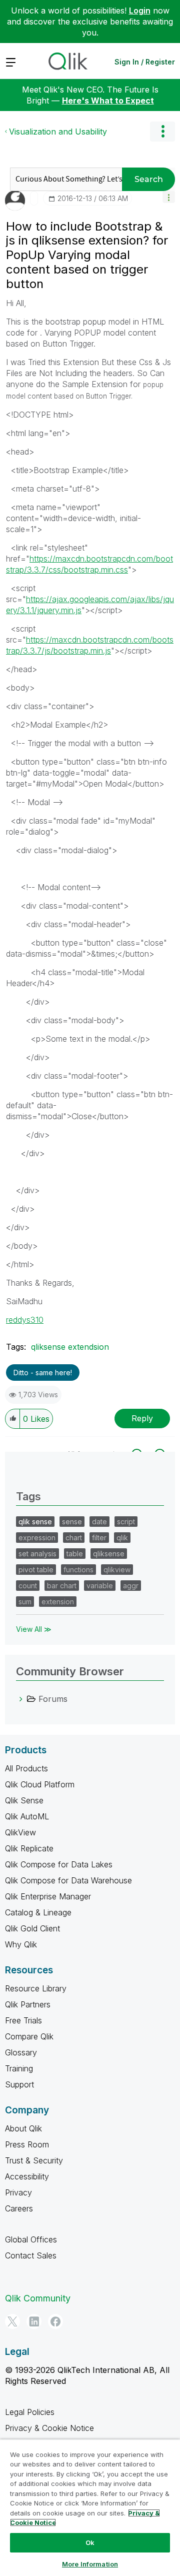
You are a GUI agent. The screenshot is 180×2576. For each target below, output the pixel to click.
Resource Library (36, 1988)
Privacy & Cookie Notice (49, 2428)
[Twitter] (12, 2321)
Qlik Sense (24, 1800)
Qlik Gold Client (32, 1928)
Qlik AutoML (27, 1816)
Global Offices (31, 2239)
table (75, 1554)
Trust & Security (34, 2160)
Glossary (21, 2052)
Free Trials (23, 2020)
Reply (142, 1418)
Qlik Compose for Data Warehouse (68, 1880)
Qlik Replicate (29, 1848)
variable (100, 1586)
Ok (90, 2542)
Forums (53, 1699)
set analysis (37, 1554)
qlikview (117, 1570)
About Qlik (23, 2128)
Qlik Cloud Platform (40, 1784)
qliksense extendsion (70, 1347)
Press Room (27, 2144)
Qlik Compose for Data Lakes (59, 1864)
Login (140, 11)
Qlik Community (38, 2298)
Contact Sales (31, 2255)
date (99, 1522)
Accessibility (27, 2176)
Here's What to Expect (108, 101)
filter (99, 1538)
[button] (169, 197)
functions (78, 1570)
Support (19, 2084)
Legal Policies (30, 2412)
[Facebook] (55, 2321)
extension (58, 1602)
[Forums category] (21, 1699)
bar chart (62, 1586)
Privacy (18, 2192)
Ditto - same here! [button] (43, 1373)
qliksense (109, 1554)
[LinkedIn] (34, 2321)
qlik (122, 1538)
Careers (19, 2208)
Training (19, 2068)
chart (74, 1538)
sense (72, 1522)
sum (25, 1602)
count (28, 1586)
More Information (90, 2564)
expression (37, 1538)
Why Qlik (21, 1944)
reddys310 (25, 1320)
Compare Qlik (29, 2036)
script (126, 1522)
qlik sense (35, 1522)
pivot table (36, 1570)
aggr (131, 1586)
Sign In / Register (145, 62)
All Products (26, 1768)
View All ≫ (34, 1629)
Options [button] (162, 132)
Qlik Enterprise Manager (48, 1896)
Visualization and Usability (58, 132)
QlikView (20, 1832)
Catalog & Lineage (38, 1912)
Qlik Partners (28, 2004)
